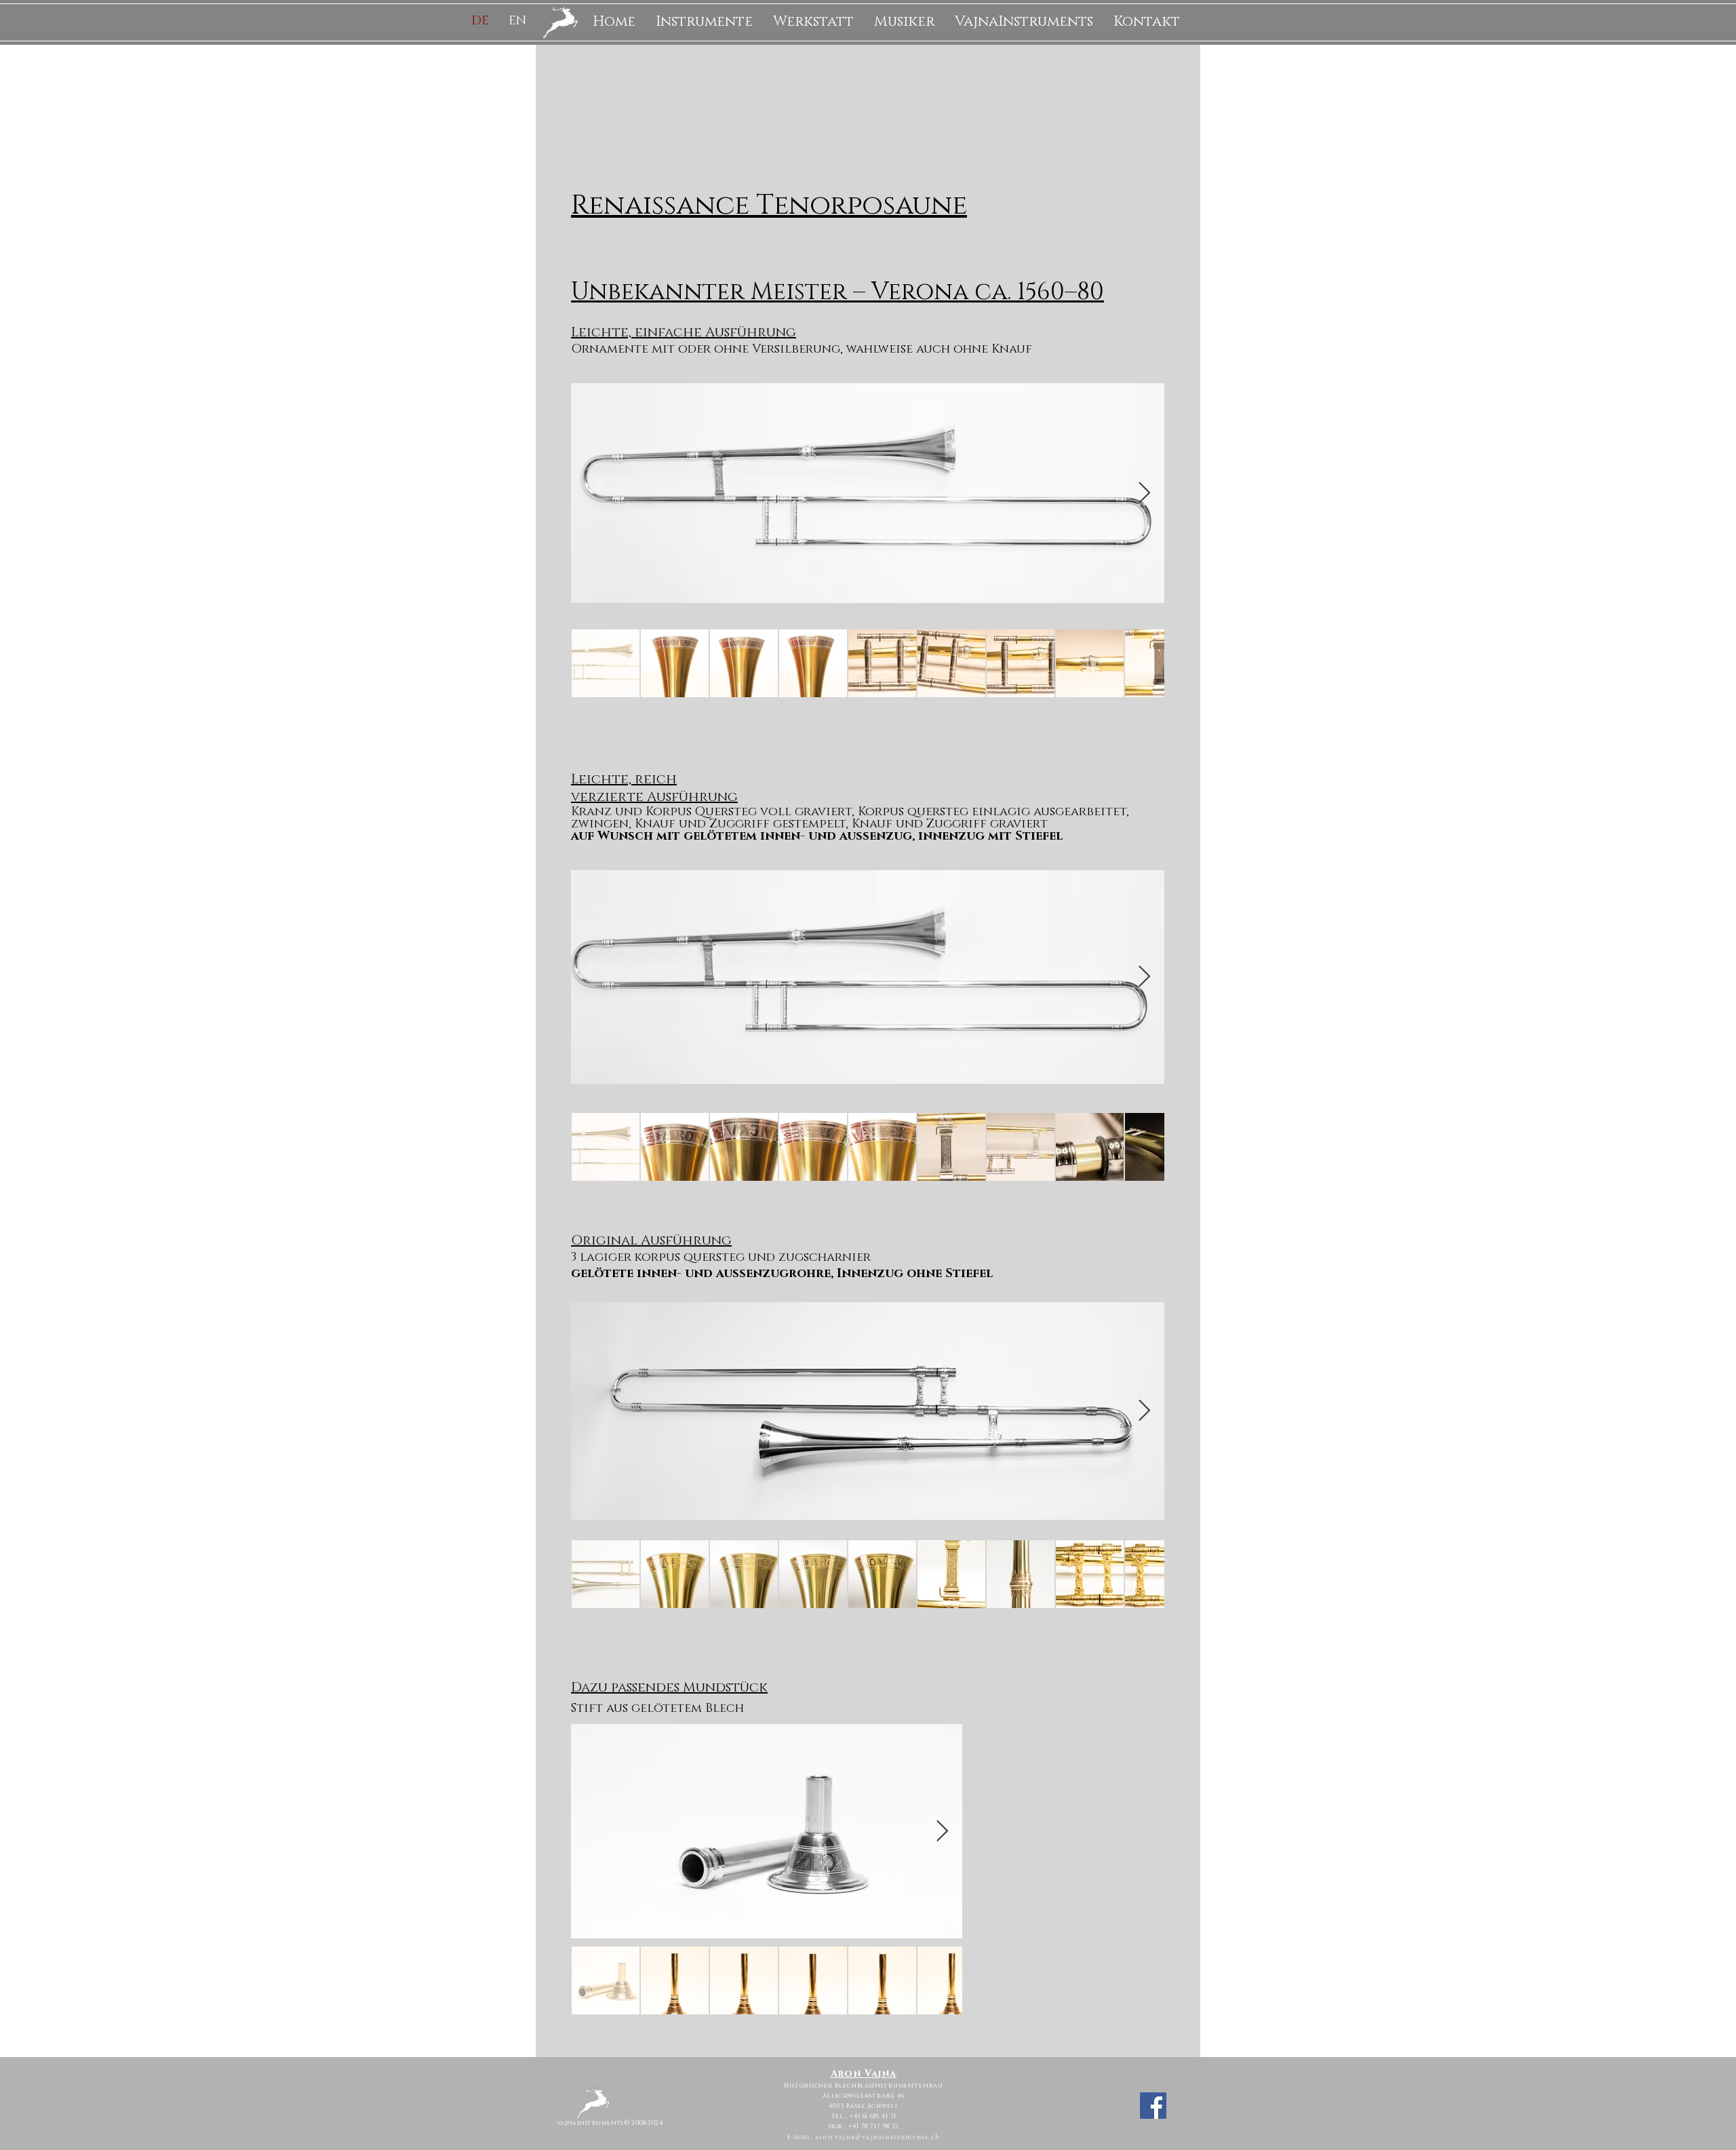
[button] (704, 22)
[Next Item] (1144, 494)
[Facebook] (1153, 2106)
